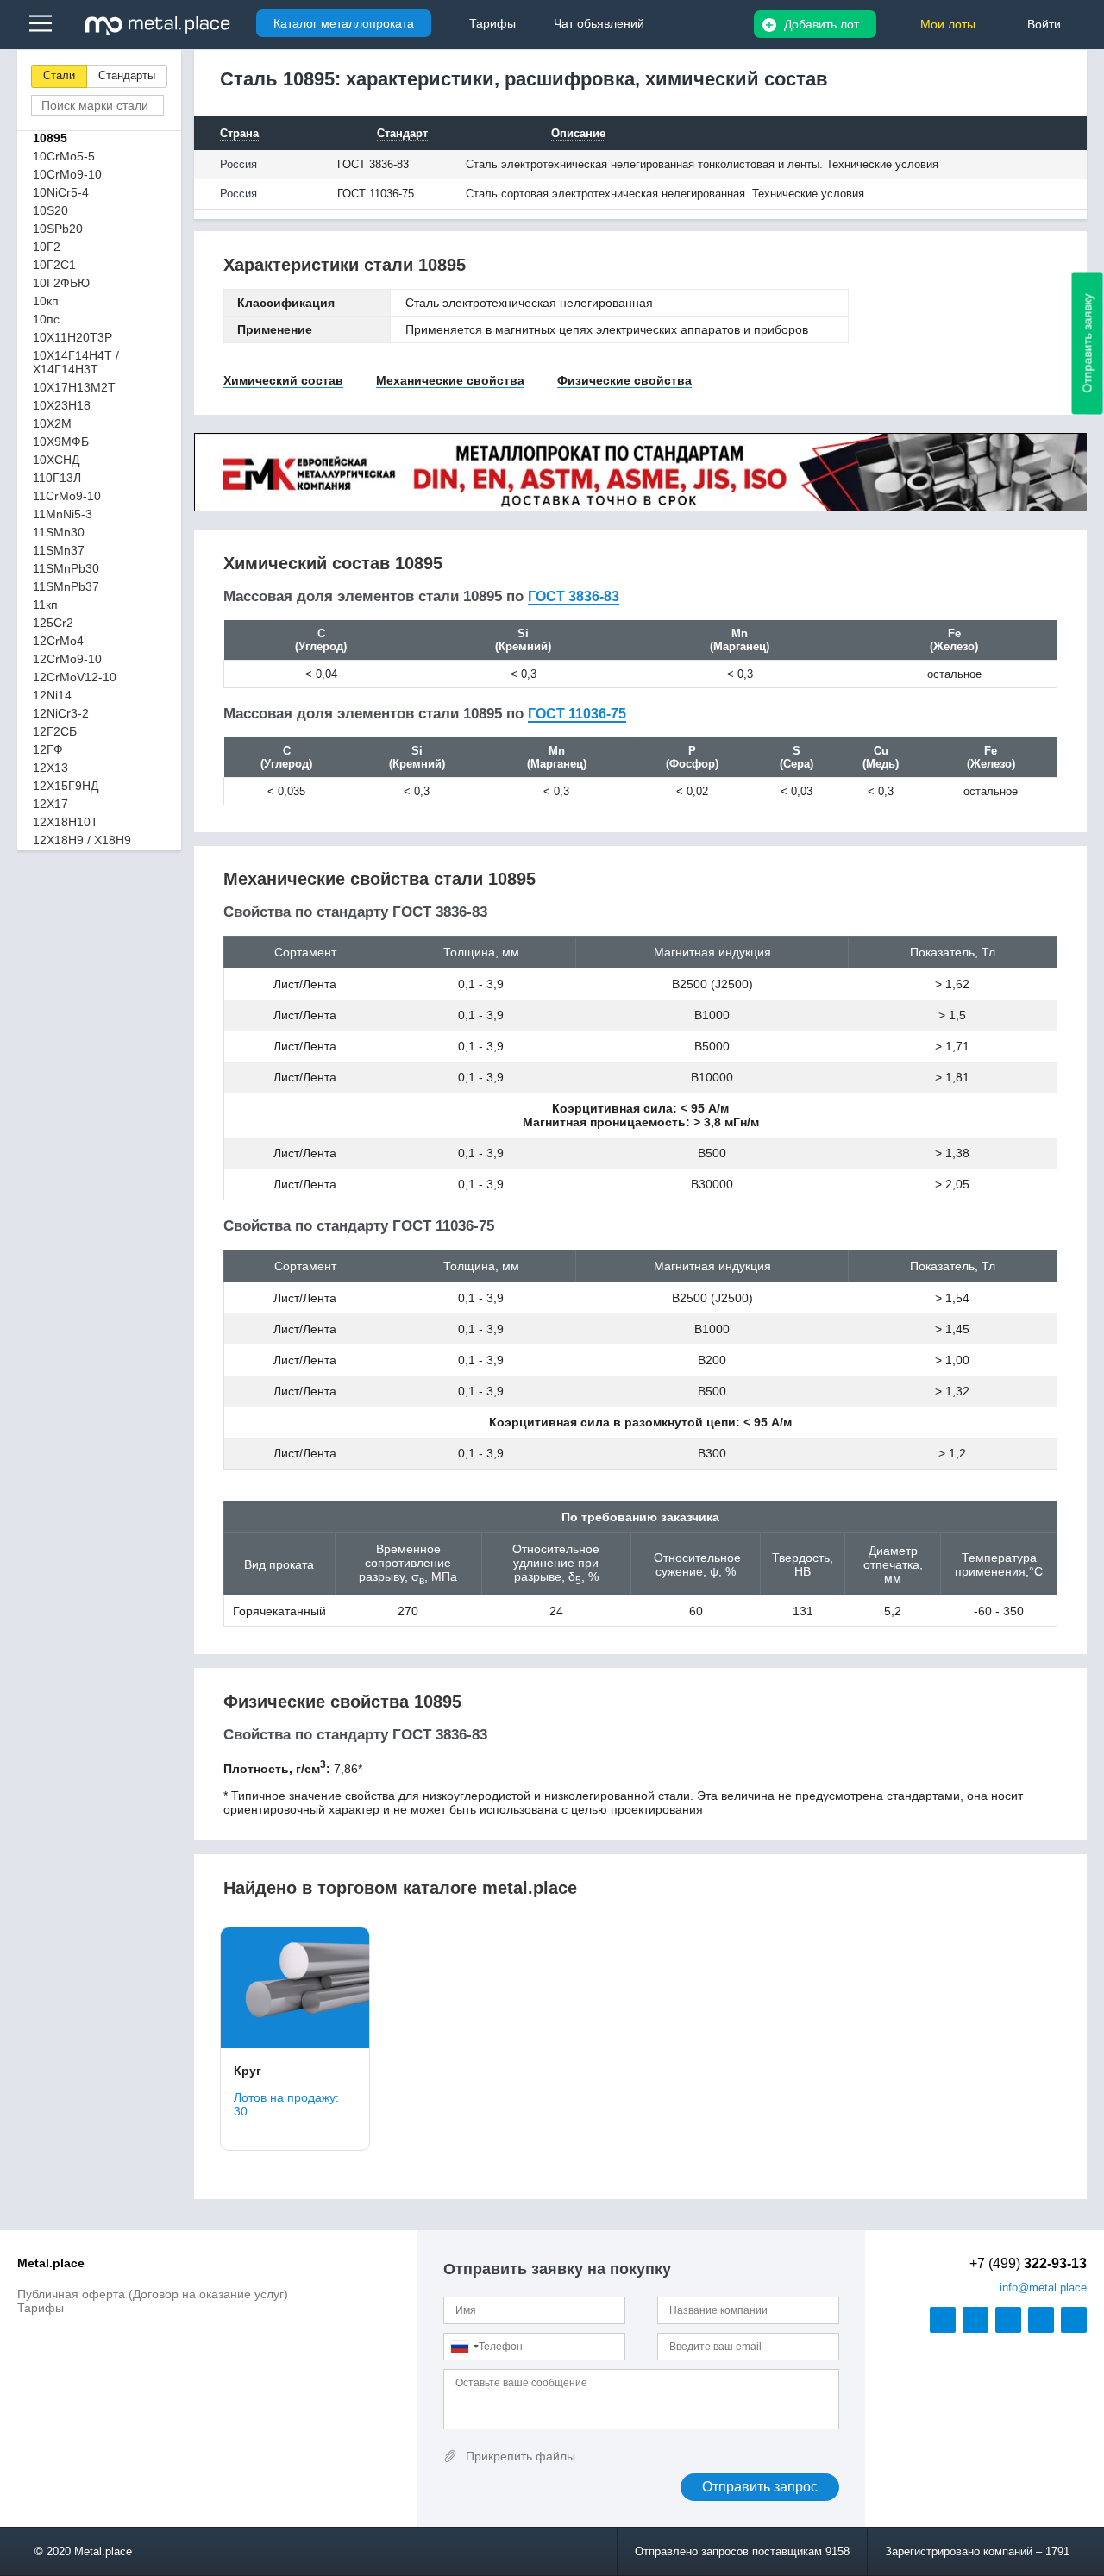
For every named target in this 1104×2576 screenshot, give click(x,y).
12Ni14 (52, 695)
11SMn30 (59, 532)
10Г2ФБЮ (61, 283)
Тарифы (41, 2308)
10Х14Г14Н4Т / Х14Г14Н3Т (76, 362)
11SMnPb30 (66, 568)
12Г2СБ (55, 731)
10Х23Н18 (62, 405)
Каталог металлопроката (344, 23)
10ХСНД (56, 460)
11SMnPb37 (66, 586)
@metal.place (1043, 2288)
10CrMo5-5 (64, 156)
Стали (59, 75)
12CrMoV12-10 (75, 677)
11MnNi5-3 (63, 514)
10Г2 (47, 247)
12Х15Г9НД (66, 786)
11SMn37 (59, 550)
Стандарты (127, 75)
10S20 (50, 210)
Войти (1044, 24)
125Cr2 (53, 623)
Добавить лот (822, 24)
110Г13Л (57, 478)
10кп (46, 301)
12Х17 (50, 804)
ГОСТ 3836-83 (574, 596)
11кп (45, 605)
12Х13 (50, 768)
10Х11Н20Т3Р (72, 337)
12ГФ (48, 749)
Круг (248, 2071)
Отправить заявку (1088, 344)
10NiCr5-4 (61, 192)
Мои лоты (948, 24)
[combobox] (464, 2347)
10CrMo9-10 (67, 174)
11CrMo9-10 (67, 496)
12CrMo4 (58, 641)
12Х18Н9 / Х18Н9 (82, 840)
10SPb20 (58, 229)
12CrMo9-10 (67, 659)
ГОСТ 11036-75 (577, 714)
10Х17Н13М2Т (74, 387)
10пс (46, 319)
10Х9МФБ (61, 442)
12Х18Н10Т (66, 822)
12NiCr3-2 (61, 713)
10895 (50, 138)
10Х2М (52, 423)
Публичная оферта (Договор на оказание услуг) (153, 2294)
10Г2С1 (54, 265)
